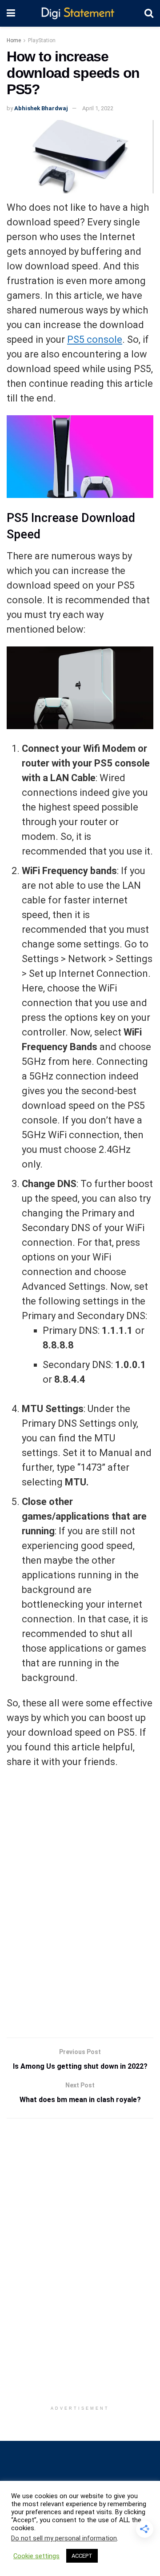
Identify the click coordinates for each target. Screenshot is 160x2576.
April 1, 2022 (98, 108)
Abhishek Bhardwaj (41, 108)
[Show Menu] (11, 13)
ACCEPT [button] (82, 2556)
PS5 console (95, 339)
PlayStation (42, 40)
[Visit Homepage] (80, 14)
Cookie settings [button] (36, 2556)
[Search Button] (149, 13)
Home (14, 40)
